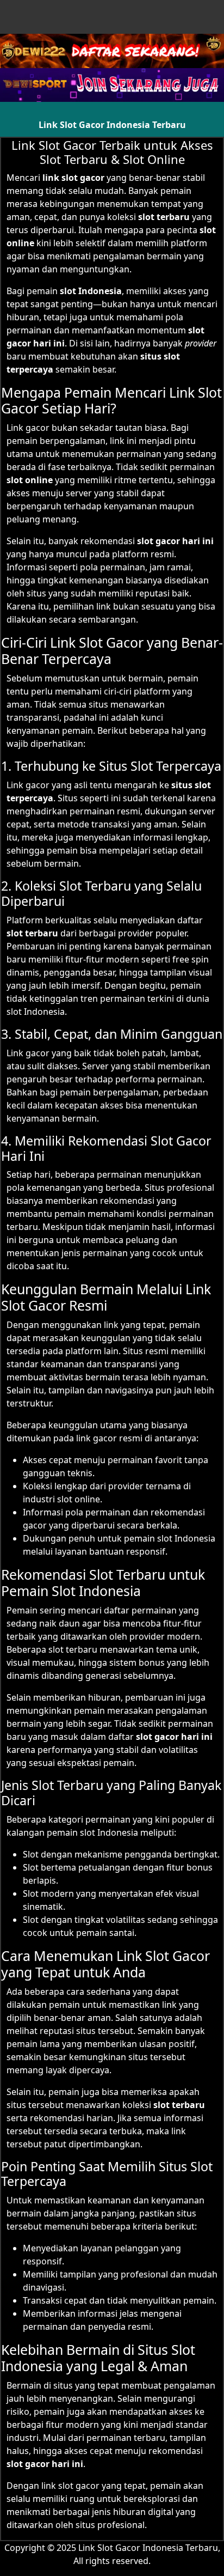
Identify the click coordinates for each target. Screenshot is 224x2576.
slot (15, 933)
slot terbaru (179, 2105)
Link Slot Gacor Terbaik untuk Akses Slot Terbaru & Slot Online (112, 152)
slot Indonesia (91, 291)
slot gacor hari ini (45, 2464)
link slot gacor (73, 178)
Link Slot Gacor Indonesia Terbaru (112, 125)
